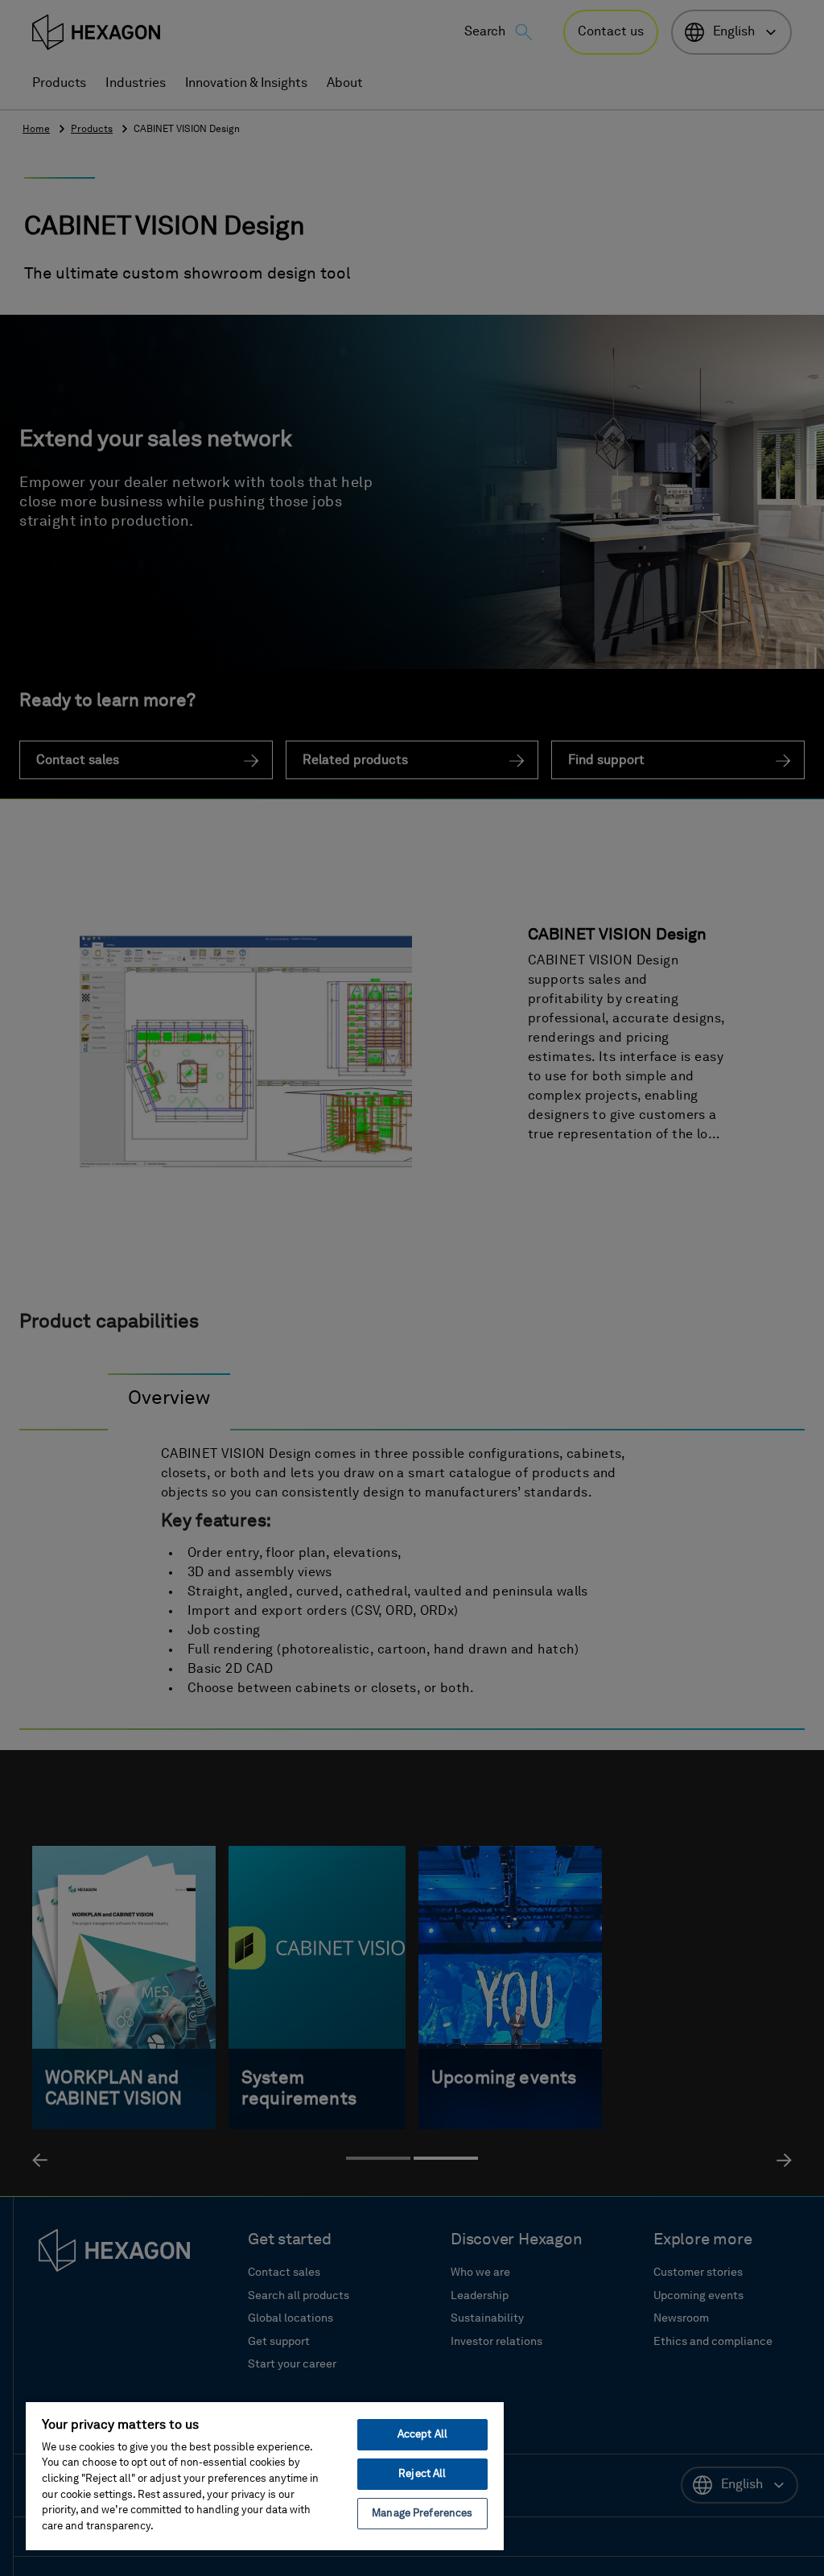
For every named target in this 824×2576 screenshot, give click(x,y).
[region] (265, 2475)
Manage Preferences (422, 2514)
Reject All (422, 2474)
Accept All (422, 2435)
